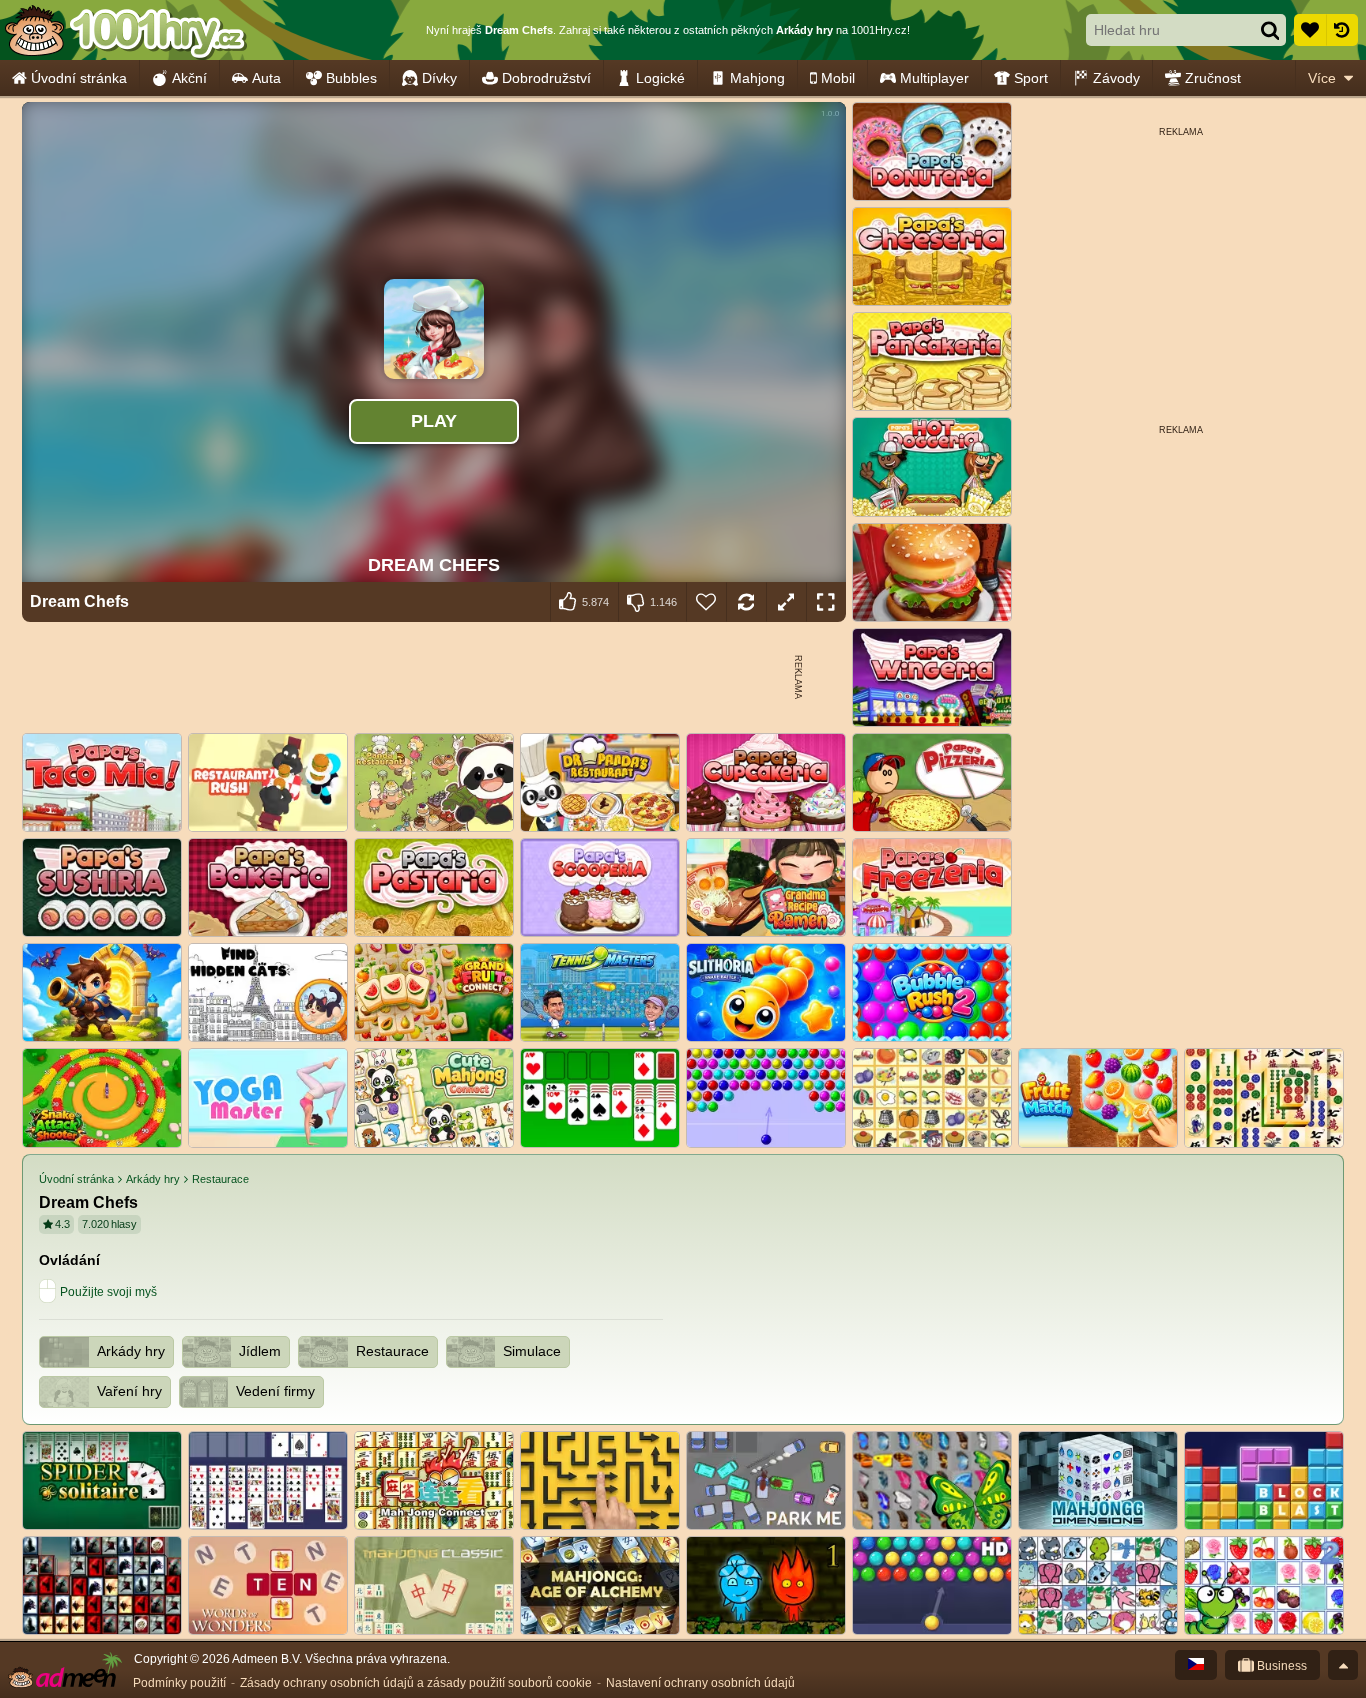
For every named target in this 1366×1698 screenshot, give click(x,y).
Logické (660, 78)
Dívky (439, 78)
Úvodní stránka (79, 78)
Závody (1116, 78)
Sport (1031, 78)
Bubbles (351, 78)
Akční (189, 78)
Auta (266, 78)
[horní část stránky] (1343, 1665)
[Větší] (786, 602)
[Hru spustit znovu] (746, 602)
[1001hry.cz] (125, 30)
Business (1280, 1666)
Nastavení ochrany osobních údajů (700, 1683)
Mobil (838, 78)
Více (1322, 78)
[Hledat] (1270, 30)
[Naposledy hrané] (1342, 30)
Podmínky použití (179, 1683)
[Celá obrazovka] (826, 602)
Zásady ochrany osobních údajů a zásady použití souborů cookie (416, 1683)
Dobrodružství (546, 78)
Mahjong (757, 78)
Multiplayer (934, 78)
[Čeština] (1196, 1665)
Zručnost (1213, 78)
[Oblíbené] (1310, 30)
